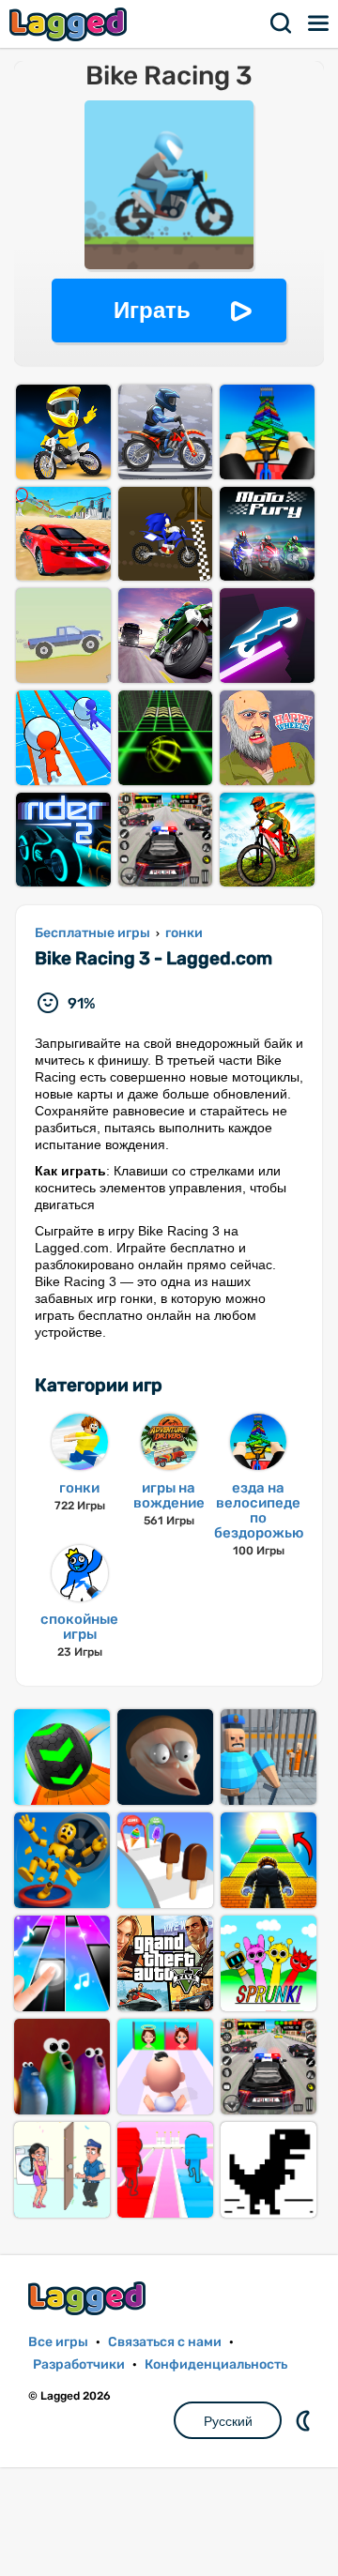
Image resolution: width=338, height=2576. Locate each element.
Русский (228, 2421)
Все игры (58, 2342)
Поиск (282, 23)
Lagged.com (89, 2298)
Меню (319, 23)
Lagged (70, 24)
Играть (152, 310)
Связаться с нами (165, 2342)
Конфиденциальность (216, 2364)
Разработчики (79, 2364)
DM (305, 2420)
